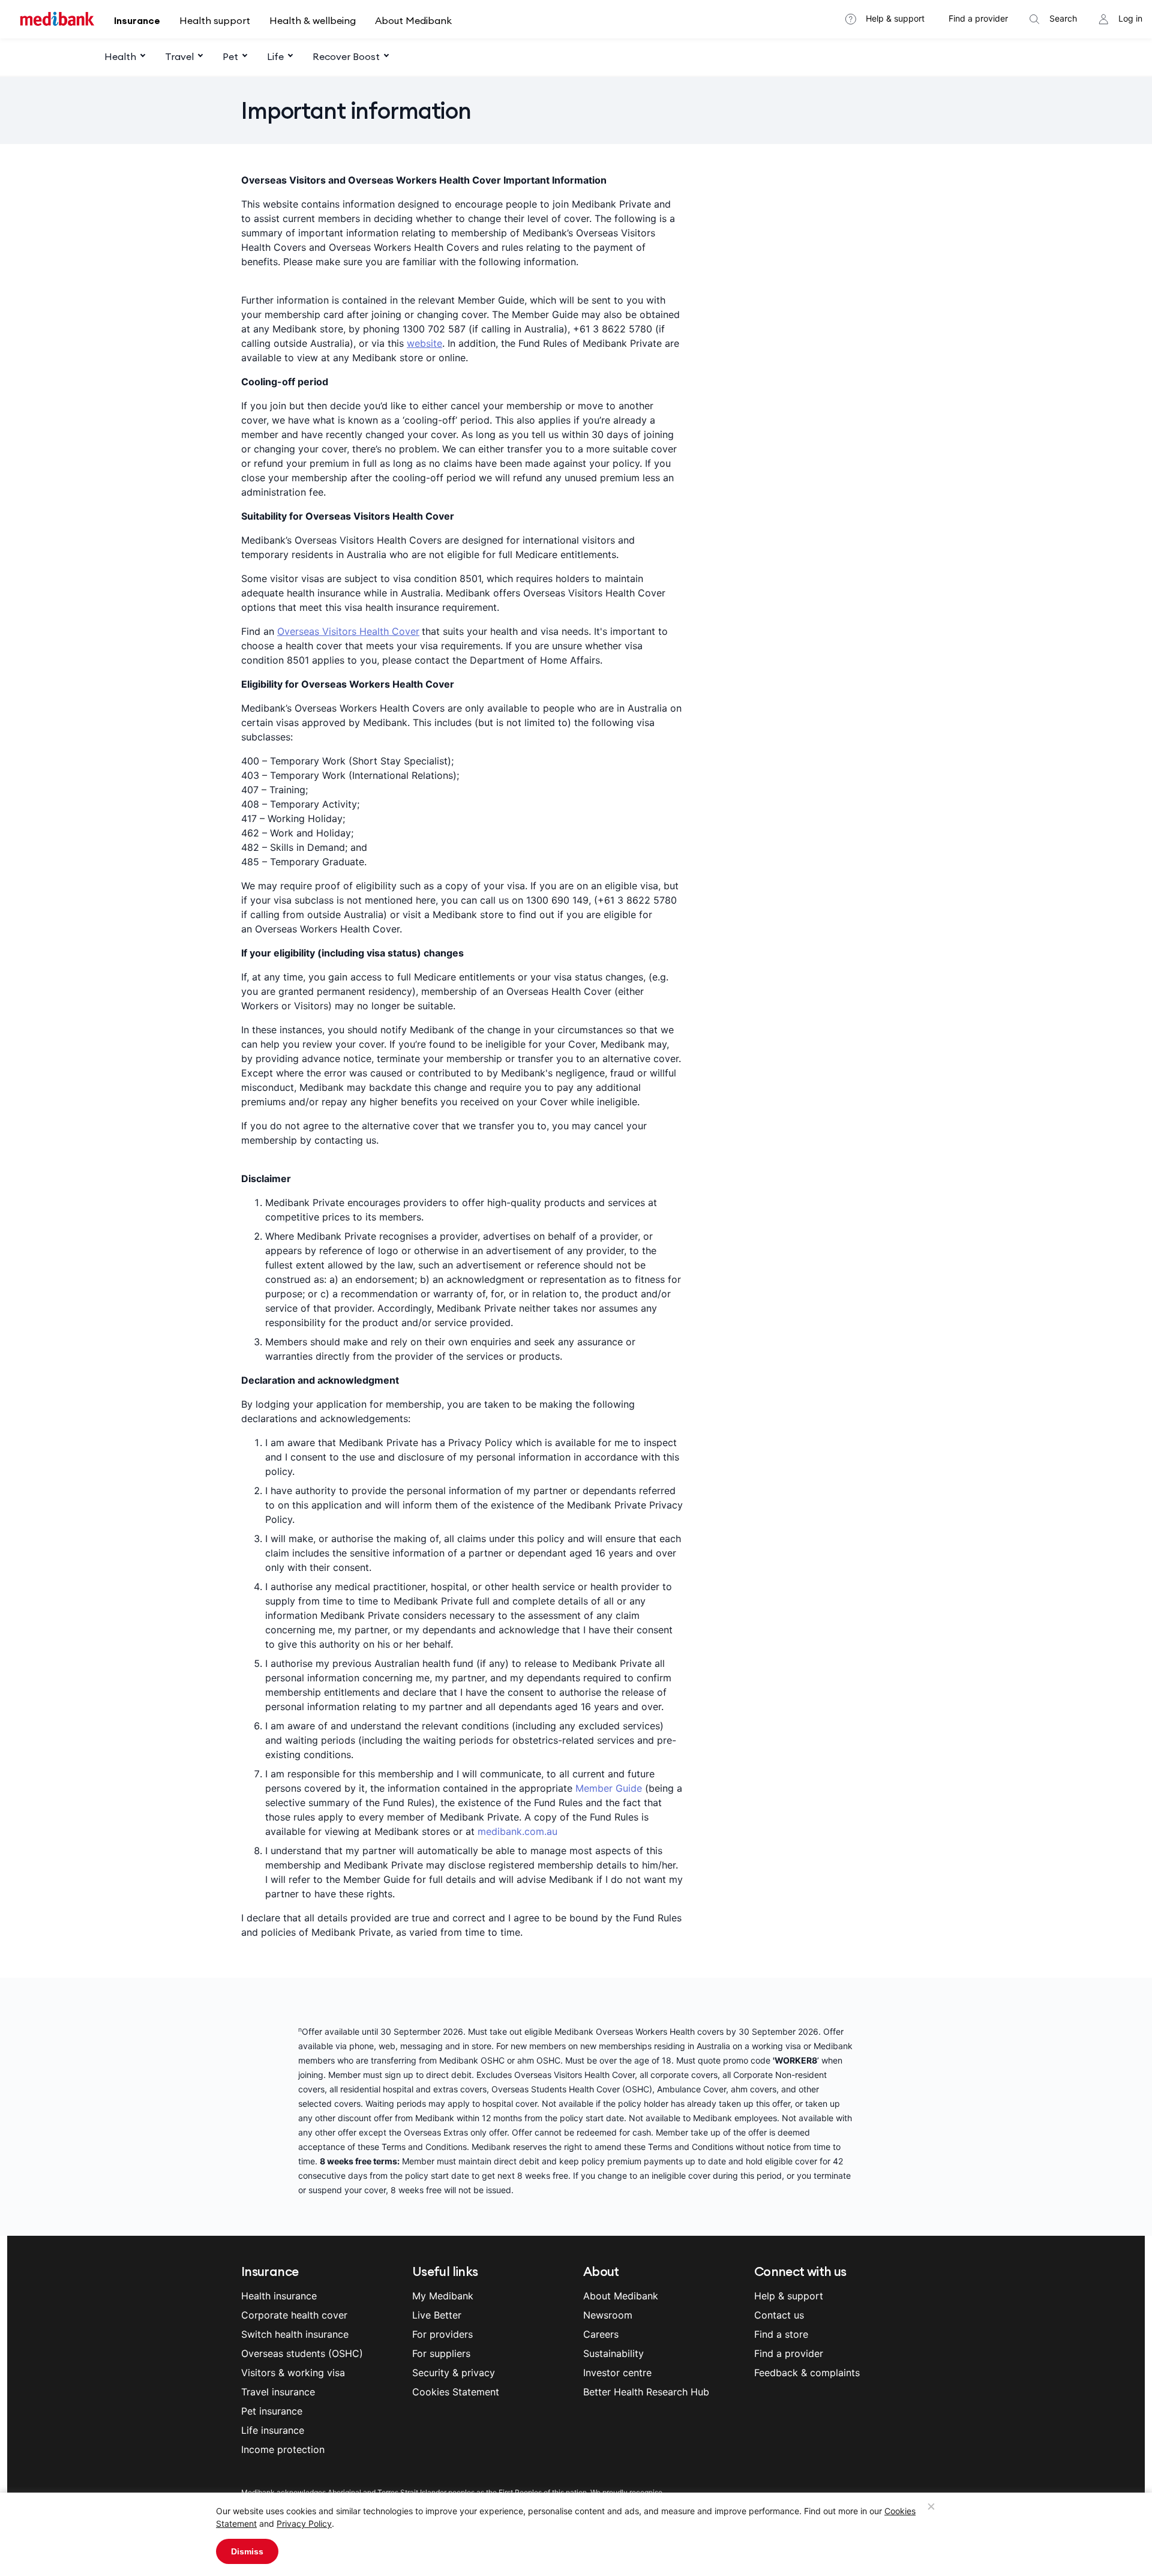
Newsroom (608, 2315)
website (424, 343)
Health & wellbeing (313, 20)
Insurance (137, 20)
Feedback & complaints (807, 2373)
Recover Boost (346, 56)
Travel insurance (278, 2392)
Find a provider (978, 18)
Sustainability (613, 2353)
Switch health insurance (295, 2334)
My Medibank (443, 2296)
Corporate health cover (294, 2315)
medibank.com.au (517, 1831)
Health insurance (279, 2296)
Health (120, 56)
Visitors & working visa (293, 2373)
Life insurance (273, 2430)
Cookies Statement (456, 2392)
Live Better (437, 2315)
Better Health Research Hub (646, 2392)
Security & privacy (454, 2373)
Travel (179, 56)
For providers (442, 2334)
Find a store (781, 2334)
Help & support (895, 18)
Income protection (283, 2449)
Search (1063, 18)
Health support (215, 20)
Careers (601, 2334)
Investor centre (617, 2373)
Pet (230, 56)
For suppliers (441, 2353)
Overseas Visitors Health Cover (348, 631)
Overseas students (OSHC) (302, 2353)
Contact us (779, 2315)
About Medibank (413, 20)
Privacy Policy (304, 2523)
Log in (1130, 18)
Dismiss (247, 2551)
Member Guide (609, 1788)
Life (275, 56)
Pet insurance (272, 2411)
